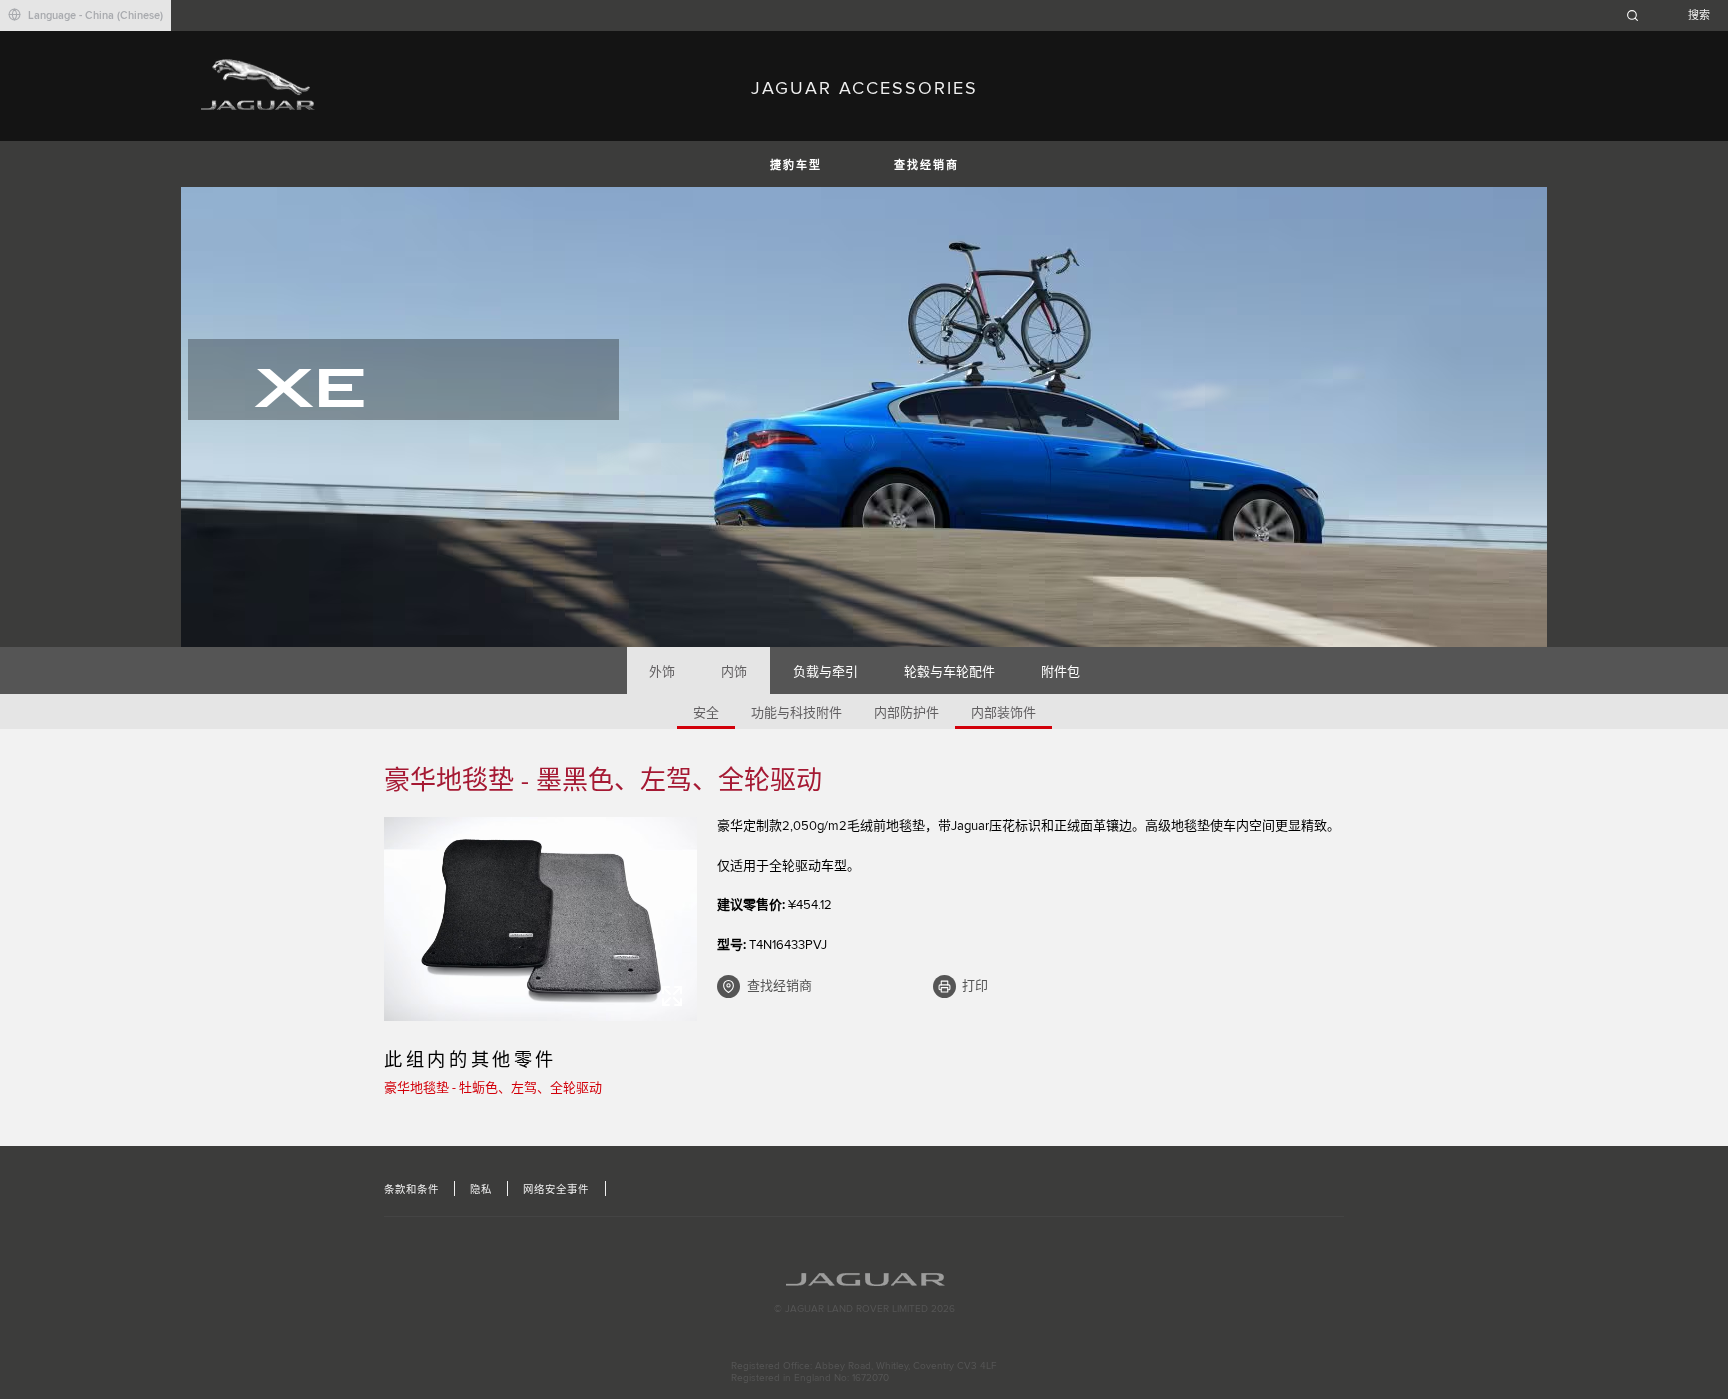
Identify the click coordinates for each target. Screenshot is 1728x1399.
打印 (975, 986)
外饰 (662, 672)
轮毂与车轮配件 (949, 672)
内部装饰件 (1003, 713)
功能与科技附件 (796, 713)
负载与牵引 (825, 672)
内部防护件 (906, 713)
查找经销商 (926, 165)
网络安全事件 (556, 1190)
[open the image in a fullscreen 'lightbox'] (540, 919)
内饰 (734, 672)
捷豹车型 (796, 165)
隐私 (481, 1190)
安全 (706, 713)
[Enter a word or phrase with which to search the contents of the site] (1674, 15)
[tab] (662, 670)
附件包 (1060, 672)
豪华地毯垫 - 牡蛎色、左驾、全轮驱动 (493, 1088)
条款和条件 (411, 1190)
